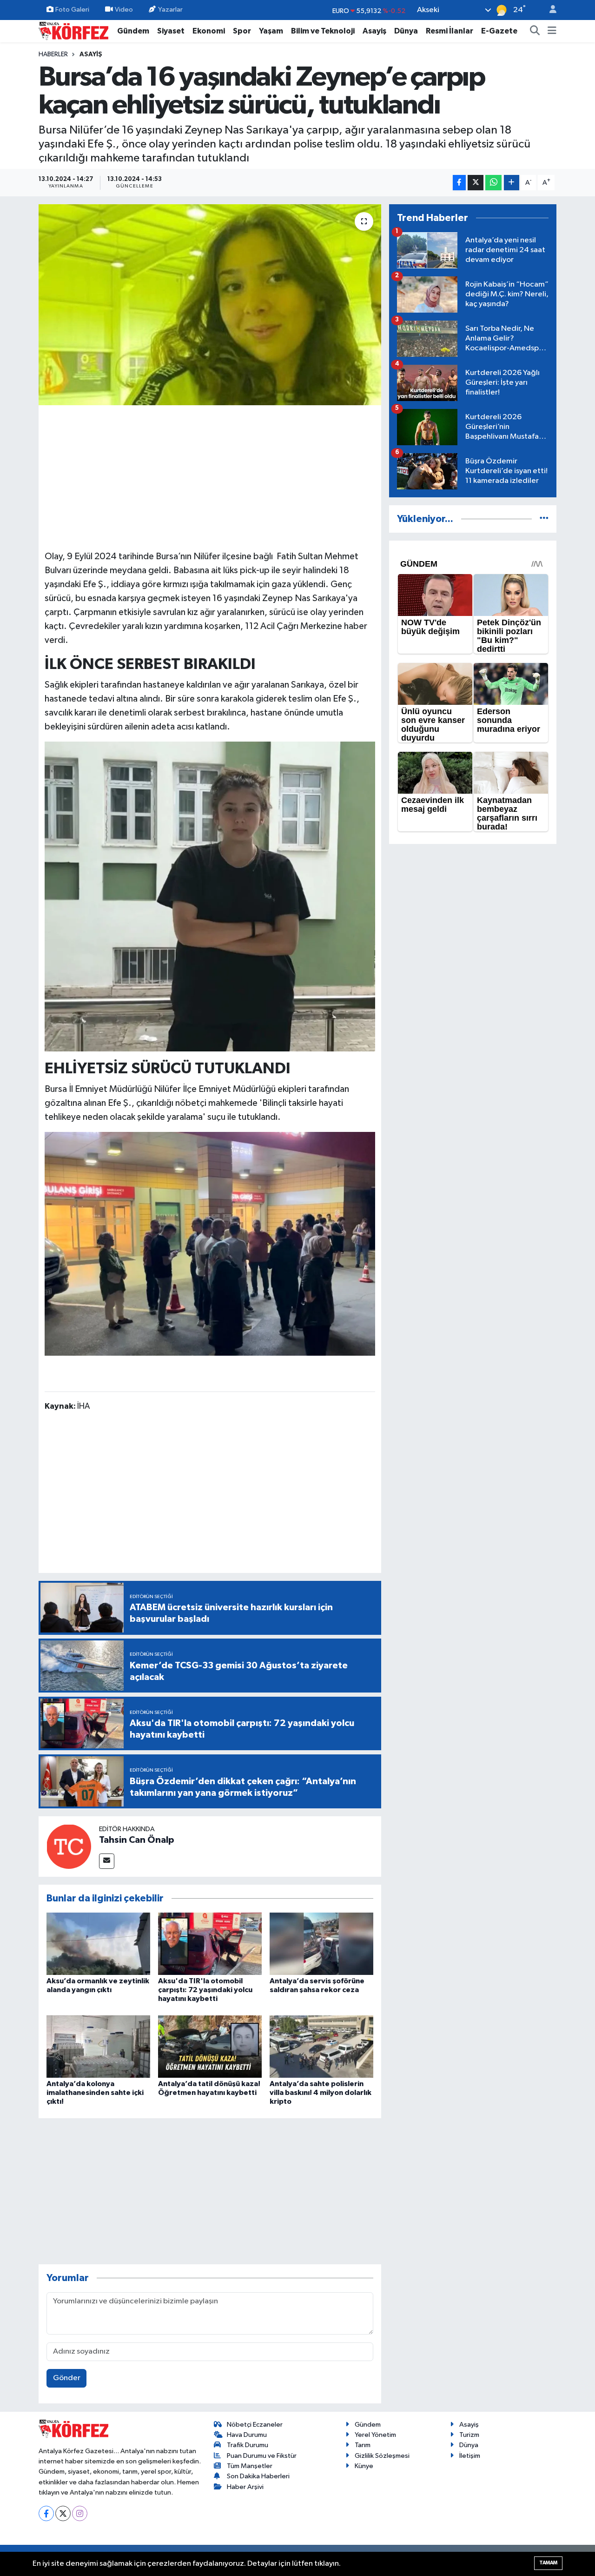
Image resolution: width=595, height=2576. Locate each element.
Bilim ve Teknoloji (323, 31)
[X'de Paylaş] (476, 183)
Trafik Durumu (248, 2445)
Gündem (133, 31)
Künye (364, 2466)
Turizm (469, 2435)
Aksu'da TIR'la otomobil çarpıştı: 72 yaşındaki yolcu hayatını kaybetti (205, 1990)
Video (124, 10)
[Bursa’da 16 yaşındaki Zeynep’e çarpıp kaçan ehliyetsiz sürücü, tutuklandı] (210, 305)
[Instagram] (80, 2513)
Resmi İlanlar (450, 31)
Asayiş (374, 31)
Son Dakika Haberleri (258, 2476)
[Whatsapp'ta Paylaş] (493, 183)
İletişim (470, 2456)
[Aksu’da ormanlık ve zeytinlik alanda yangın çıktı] (98, 1944)
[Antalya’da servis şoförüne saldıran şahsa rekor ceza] (321, 1944)
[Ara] (535, 31)
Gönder (67, 2378)
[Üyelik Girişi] (549, 10)
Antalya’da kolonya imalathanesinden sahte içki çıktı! (95, 2093)
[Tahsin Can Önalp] (69, 1846)
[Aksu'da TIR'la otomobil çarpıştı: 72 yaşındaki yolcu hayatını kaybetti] (210, 1944)
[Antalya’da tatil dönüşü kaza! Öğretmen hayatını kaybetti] (210, 2046)
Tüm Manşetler (250, 2466)
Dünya (406, 31)
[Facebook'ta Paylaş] (459, 183)
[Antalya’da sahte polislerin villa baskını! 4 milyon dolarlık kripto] (321, 2046)
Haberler (53, 54)
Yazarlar (170, 10)
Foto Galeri (72, 10)
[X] (63, 2513)
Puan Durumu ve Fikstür (262, 2456)
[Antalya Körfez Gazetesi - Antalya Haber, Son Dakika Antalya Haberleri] (73, 30)
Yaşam (271, 31)
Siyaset (171, 31)
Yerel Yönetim (375, 2435)
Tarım (363, 2445)
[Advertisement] (210, 476)
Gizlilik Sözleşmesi (382, 2456)
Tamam (548, 2563)
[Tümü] (544, 519)
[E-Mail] (107, 1861)
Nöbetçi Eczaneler (255, 2425)
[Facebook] (46, 2513)
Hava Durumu (247, 2435)
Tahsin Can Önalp (137, 1840)
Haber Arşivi (245, 2487)
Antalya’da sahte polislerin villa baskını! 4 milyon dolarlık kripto (321, 2093)
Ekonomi (209, 31)
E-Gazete (499, 31)
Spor (242, 31)
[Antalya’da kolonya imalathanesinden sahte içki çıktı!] (98, 2046)
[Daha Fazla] (512, 183)
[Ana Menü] (552, 31)
